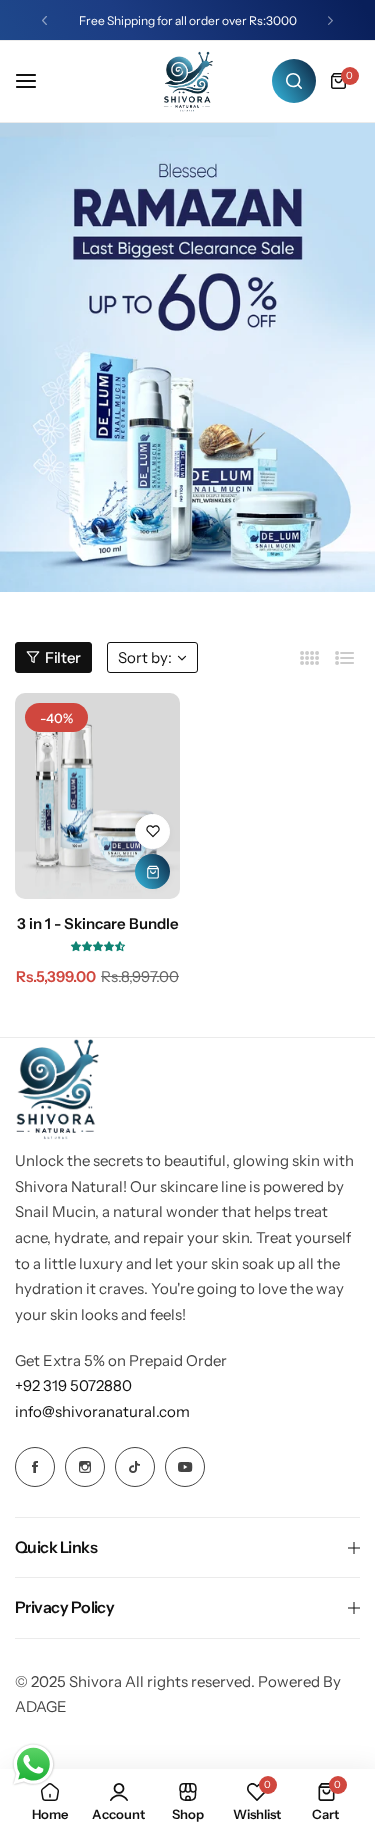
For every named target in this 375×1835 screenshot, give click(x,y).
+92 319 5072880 (73, 1385)
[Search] (294, 81)
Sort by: (145, 657)
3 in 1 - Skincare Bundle (98, 923)
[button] (44, 20)
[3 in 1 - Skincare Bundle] (97, 796)
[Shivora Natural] (188, 81)
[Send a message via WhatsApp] (33, 1764)
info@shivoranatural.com (102, 1411)
